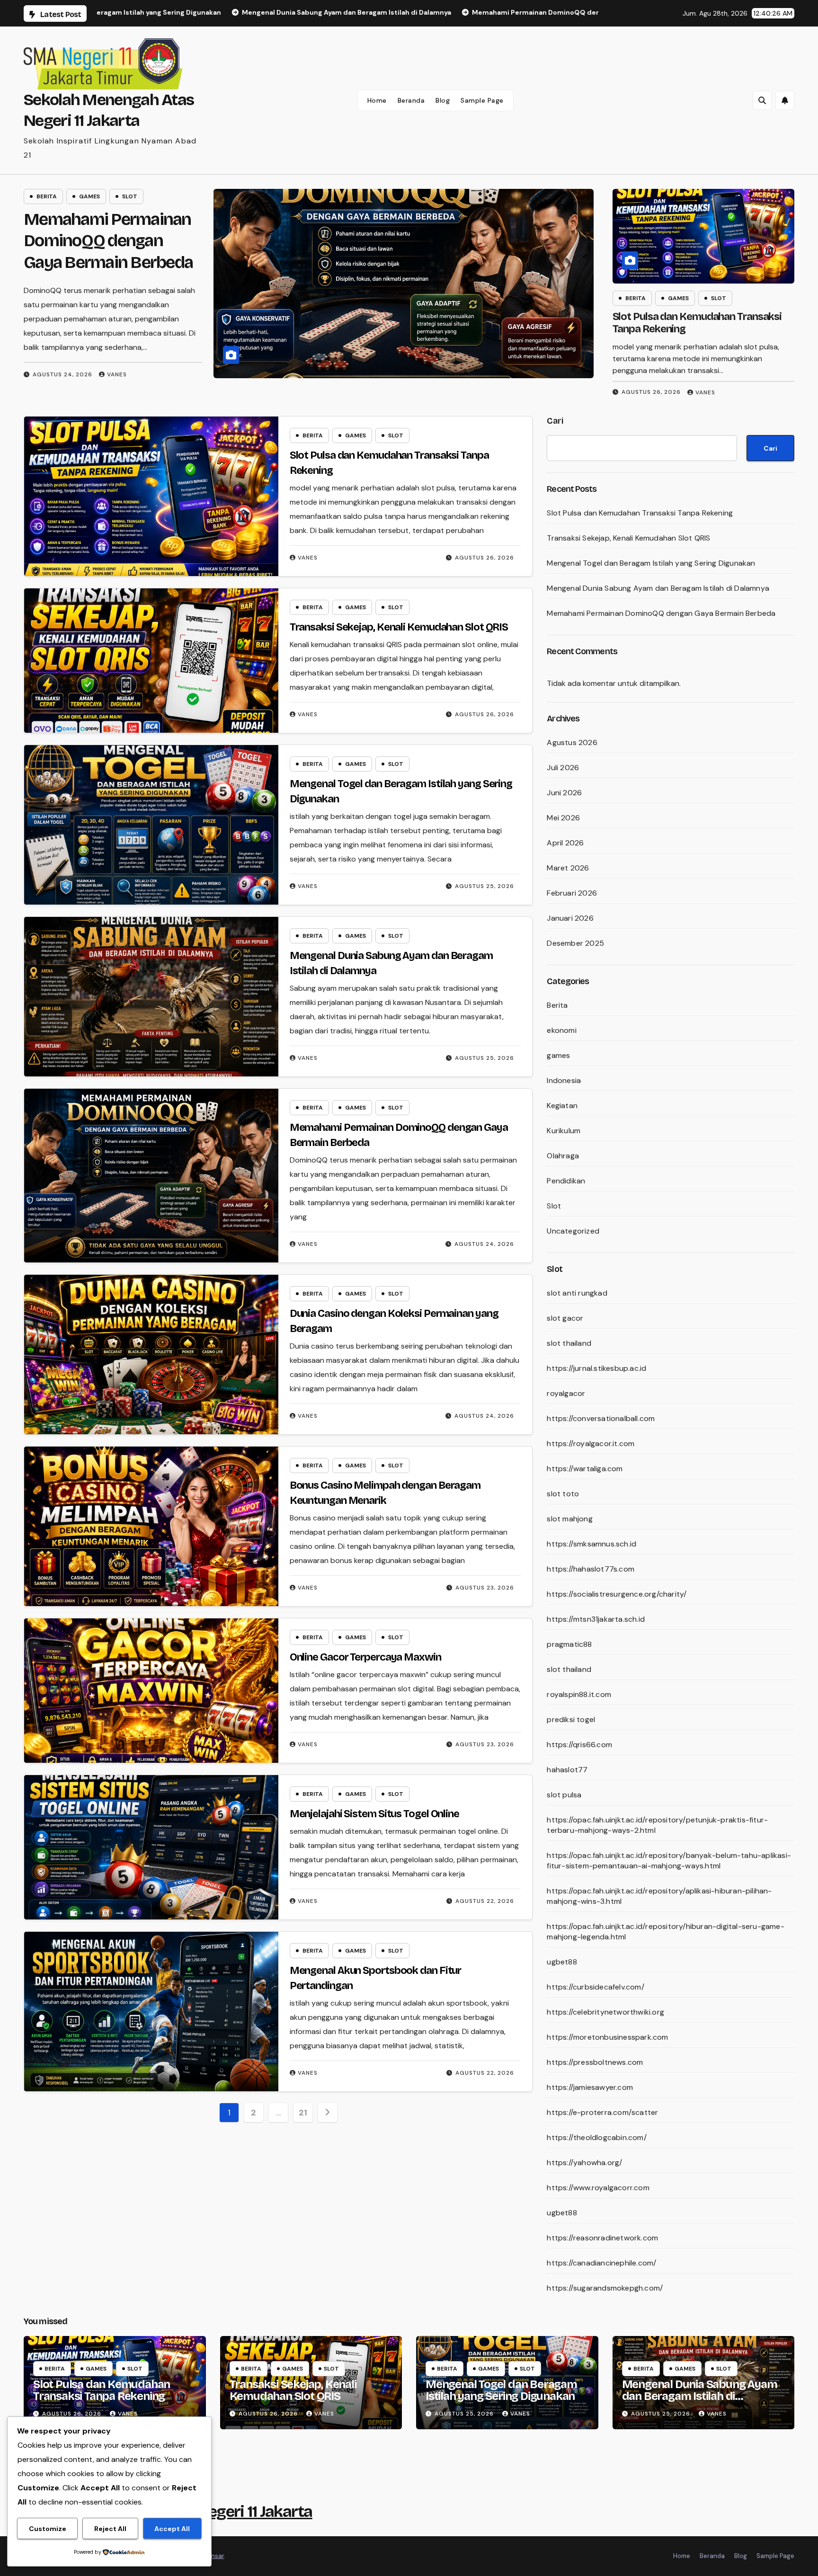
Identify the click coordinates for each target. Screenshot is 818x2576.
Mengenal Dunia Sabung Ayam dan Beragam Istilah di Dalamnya (658, 588)
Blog (443, 100)
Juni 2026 (564, 793)
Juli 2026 (563, 768)
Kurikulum (564, 1131)
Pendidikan (566, 1181)
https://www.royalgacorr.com (598, 2188)
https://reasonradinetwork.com (602, 2238)
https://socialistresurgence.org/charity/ (617, 1594)
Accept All (172, 2529)
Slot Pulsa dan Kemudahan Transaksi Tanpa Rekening (640, 513)
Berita (47, 196)
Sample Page (482, 100)
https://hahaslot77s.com (591, 1569)
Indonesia (564, 1080)
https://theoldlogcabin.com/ (596, 2137)
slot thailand (569, 1343)
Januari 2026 (570, 918)
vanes (116, 360)
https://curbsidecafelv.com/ (595, 1987)
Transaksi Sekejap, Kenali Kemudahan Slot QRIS (108, 241)
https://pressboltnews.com (595, 2062)
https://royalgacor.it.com (591, 1443)
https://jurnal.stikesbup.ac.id (596, 1368)
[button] (762, 100)
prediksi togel (571, 1719)
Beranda (411, 100)
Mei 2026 (563, 818)
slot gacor (565, 1318)
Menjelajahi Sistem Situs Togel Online (374, 1814)
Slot (130, 196)
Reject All (110, 2529)
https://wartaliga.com (585, 1469)
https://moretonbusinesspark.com (607, 2037)
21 (303, 2113)
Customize (48, 2529)
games (89, 196)
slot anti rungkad (577, 1293)
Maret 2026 (568, 868)
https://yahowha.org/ (584, 2163)
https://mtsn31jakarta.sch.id (596, 1619)
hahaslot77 (567, 1770)
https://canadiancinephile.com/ (601, 2263)
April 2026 (565, 843)
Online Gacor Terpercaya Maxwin (365, 1657)
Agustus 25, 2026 (485, 886)
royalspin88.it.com (579, 1694)
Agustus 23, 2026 (485, 1588)
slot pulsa (564, 1795)
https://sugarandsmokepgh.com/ (605, 2288)
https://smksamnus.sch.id (591, 1544)
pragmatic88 (569, 1644)
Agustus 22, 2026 (485, 1901)
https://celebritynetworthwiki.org (605, 2012)
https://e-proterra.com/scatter (602, 2112)
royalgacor (566, 1393)
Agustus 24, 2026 (484, 1244)
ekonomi (561, 1030)
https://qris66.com (579, 1745)
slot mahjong (569, 1519)
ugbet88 (562, 1962)
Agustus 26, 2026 (62, 360)
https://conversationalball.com (601, 1418)
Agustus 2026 (572, 742)
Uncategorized (573, 1231)
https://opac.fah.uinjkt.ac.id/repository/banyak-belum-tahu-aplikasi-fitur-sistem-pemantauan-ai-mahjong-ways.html (669, 1861)
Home (377, 100)
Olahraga (563, 1156)
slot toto (563, 1494)
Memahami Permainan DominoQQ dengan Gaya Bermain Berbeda (661, 613)
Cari (555, 421)
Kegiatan (562, 1106)
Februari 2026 (572, 893)
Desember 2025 (575, 943)
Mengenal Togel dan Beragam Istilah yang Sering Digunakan (651, 563)
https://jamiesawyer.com (590, 2087)
